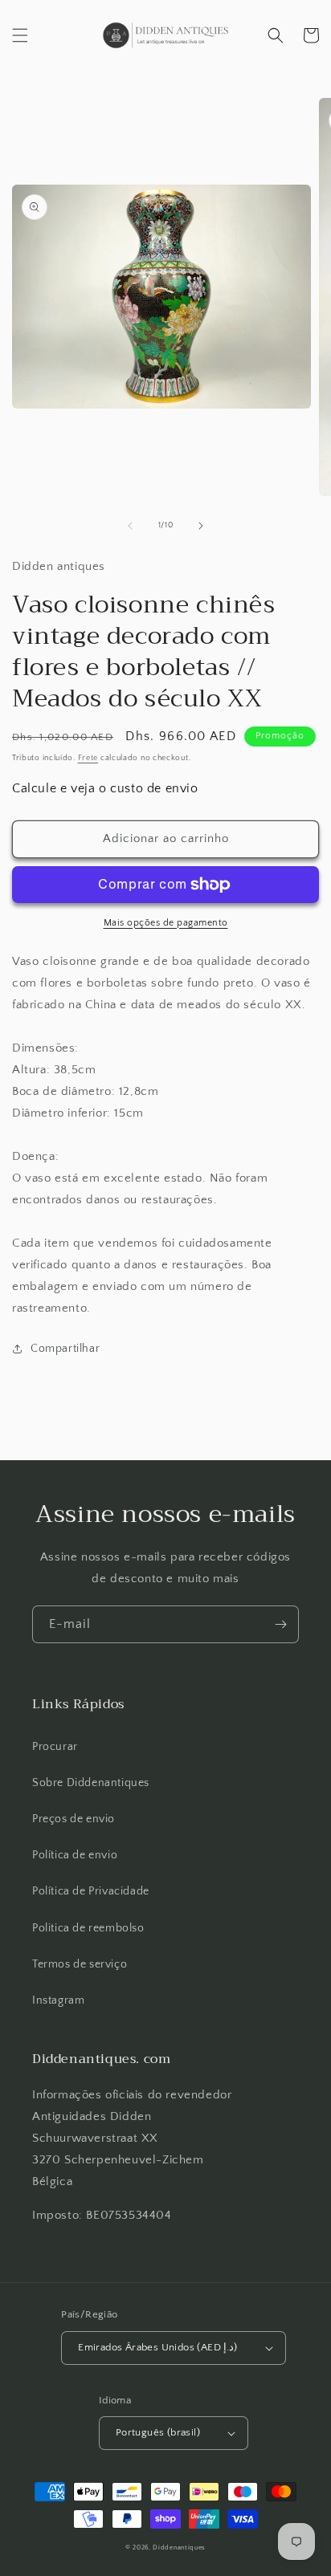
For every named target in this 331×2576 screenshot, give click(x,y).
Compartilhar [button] (65, 1349)
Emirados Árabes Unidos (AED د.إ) (158, 2347)
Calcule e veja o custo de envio (105, 788)
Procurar (55, 1747)
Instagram (58, 2000)
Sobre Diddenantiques (91, 1783)
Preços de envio (74, 1819)
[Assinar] (280, 1624)
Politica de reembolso (88, 1928)
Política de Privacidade (91, 1891)
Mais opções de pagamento (166, 923)
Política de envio (75, 1855)
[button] (20, 35)
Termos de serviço (80, 1964)
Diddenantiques (179, 2548)
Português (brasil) (158, 2432)
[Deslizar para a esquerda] (130, 526)
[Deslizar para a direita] (201, 526)
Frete (88, 758)
